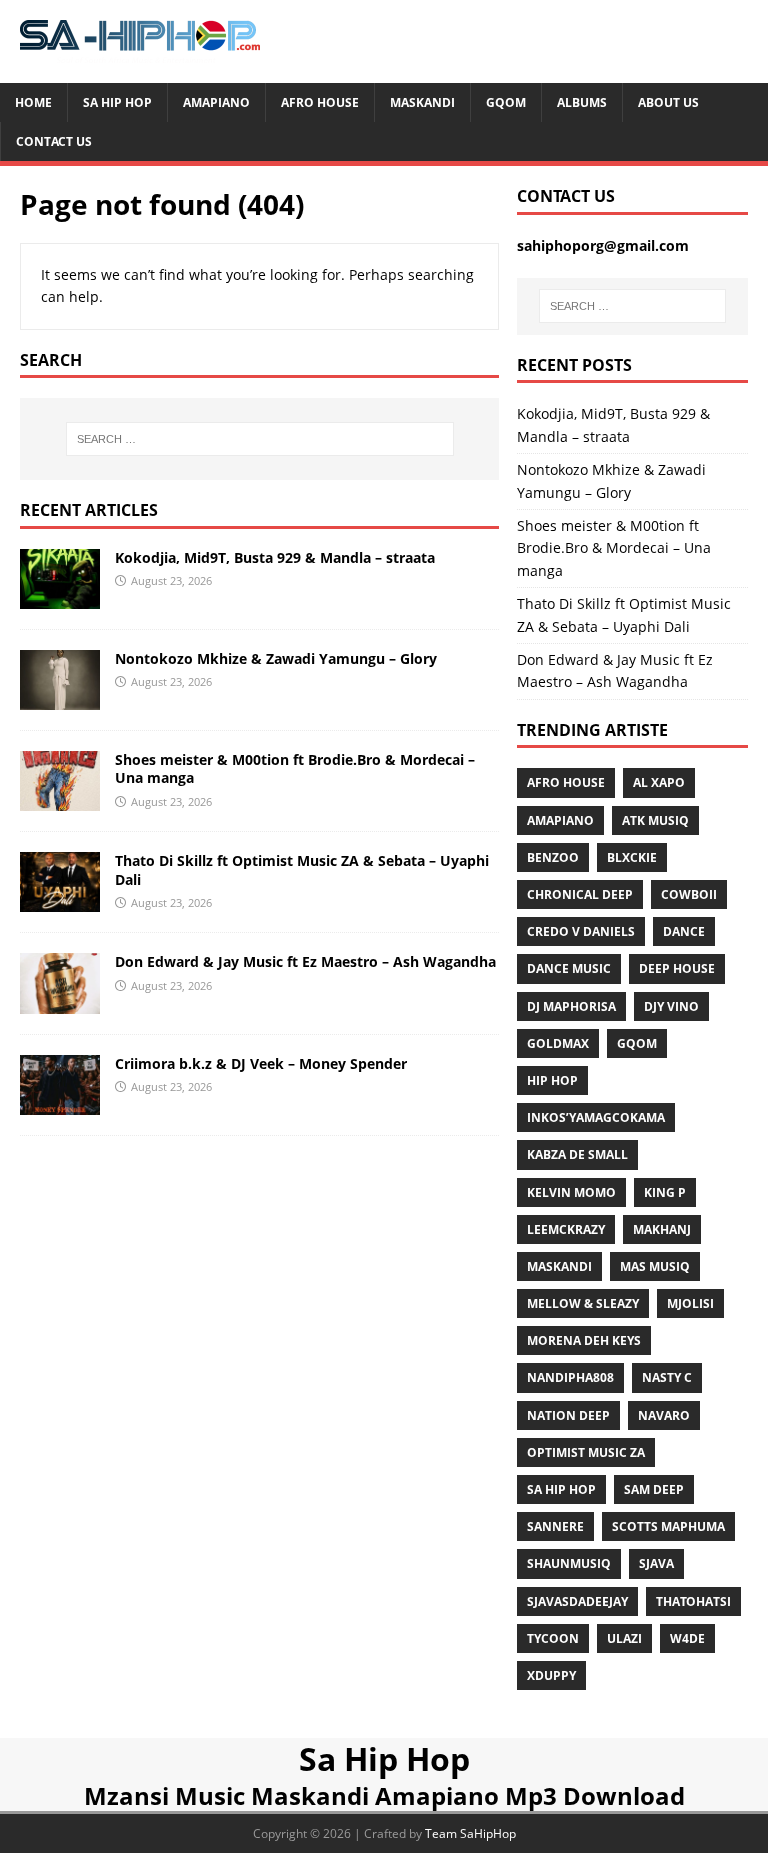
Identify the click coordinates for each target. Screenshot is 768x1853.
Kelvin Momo (571, 1192)
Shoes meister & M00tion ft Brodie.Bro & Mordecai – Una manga (295, 768)
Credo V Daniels (581, 931)
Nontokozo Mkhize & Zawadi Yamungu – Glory (276, 658)
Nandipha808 (570, 1377)
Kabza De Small (577, 1154)
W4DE (687, 1638)
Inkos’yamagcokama (596, 1117)
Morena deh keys (584, 1340)
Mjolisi (690, 1303)
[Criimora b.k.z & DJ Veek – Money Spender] (60, 1102)
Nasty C (667, 1377)
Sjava (656, 1563)
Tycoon (553, 1638)
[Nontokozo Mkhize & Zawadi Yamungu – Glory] (60, 698)
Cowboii (689, 894)
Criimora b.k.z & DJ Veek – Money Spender (261, 1063)
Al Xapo (659, 782)
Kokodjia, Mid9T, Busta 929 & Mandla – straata (275, 557)
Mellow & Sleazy (583, 1303)
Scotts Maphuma (668, 1526)
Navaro (664, 1415)
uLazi (624, 1638)
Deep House (677, 968)
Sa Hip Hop (117, 102)
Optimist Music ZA (586, 1452)
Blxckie (632, 857)
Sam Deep (654, 1489)
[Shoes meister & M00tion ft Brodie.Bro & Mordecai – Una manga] (60, 799)
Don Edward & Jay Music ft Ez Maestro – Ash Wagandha (305, 961)
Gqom (506, 102)
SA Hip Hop (561, 1489)
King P (665, 1192)
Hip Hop (552, 1080)
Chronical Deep (580, 894)
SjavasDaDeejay (577, 1601)
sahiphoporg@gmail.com (603, 245)
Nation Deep (568, 1415)
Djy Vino (671, 1006)
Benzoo (553, 857)
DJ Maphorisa (571, 1006)
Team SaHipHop (470, 1833)
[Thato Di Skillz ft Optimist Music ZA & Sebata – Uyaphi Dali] (60, 900)
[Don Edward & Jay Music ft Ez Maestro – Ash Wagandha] (60, 1001)
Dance (684, 931)
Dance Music (569, 968)
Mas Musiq (655, 1266)
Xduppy (551, 1675)
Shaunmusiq (569, 1563)
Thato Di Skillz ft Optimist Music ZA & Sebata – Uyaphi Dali (302, 869)
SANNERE (555, 1526)
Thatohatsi (693, 1601)
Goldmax (558, 1043)
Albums (582, 102)
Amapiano (216, 102)
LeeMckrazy (566, 1229)
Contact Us (54, 141)
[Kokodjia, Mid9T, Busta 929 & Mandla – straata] (60, 597)
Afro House (320, 102)
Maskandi (422, 102)
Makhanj (662, 1229)
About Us (668, 102)
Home (33, 102)
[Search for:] (259, 439)
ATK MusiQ (655, 820)
